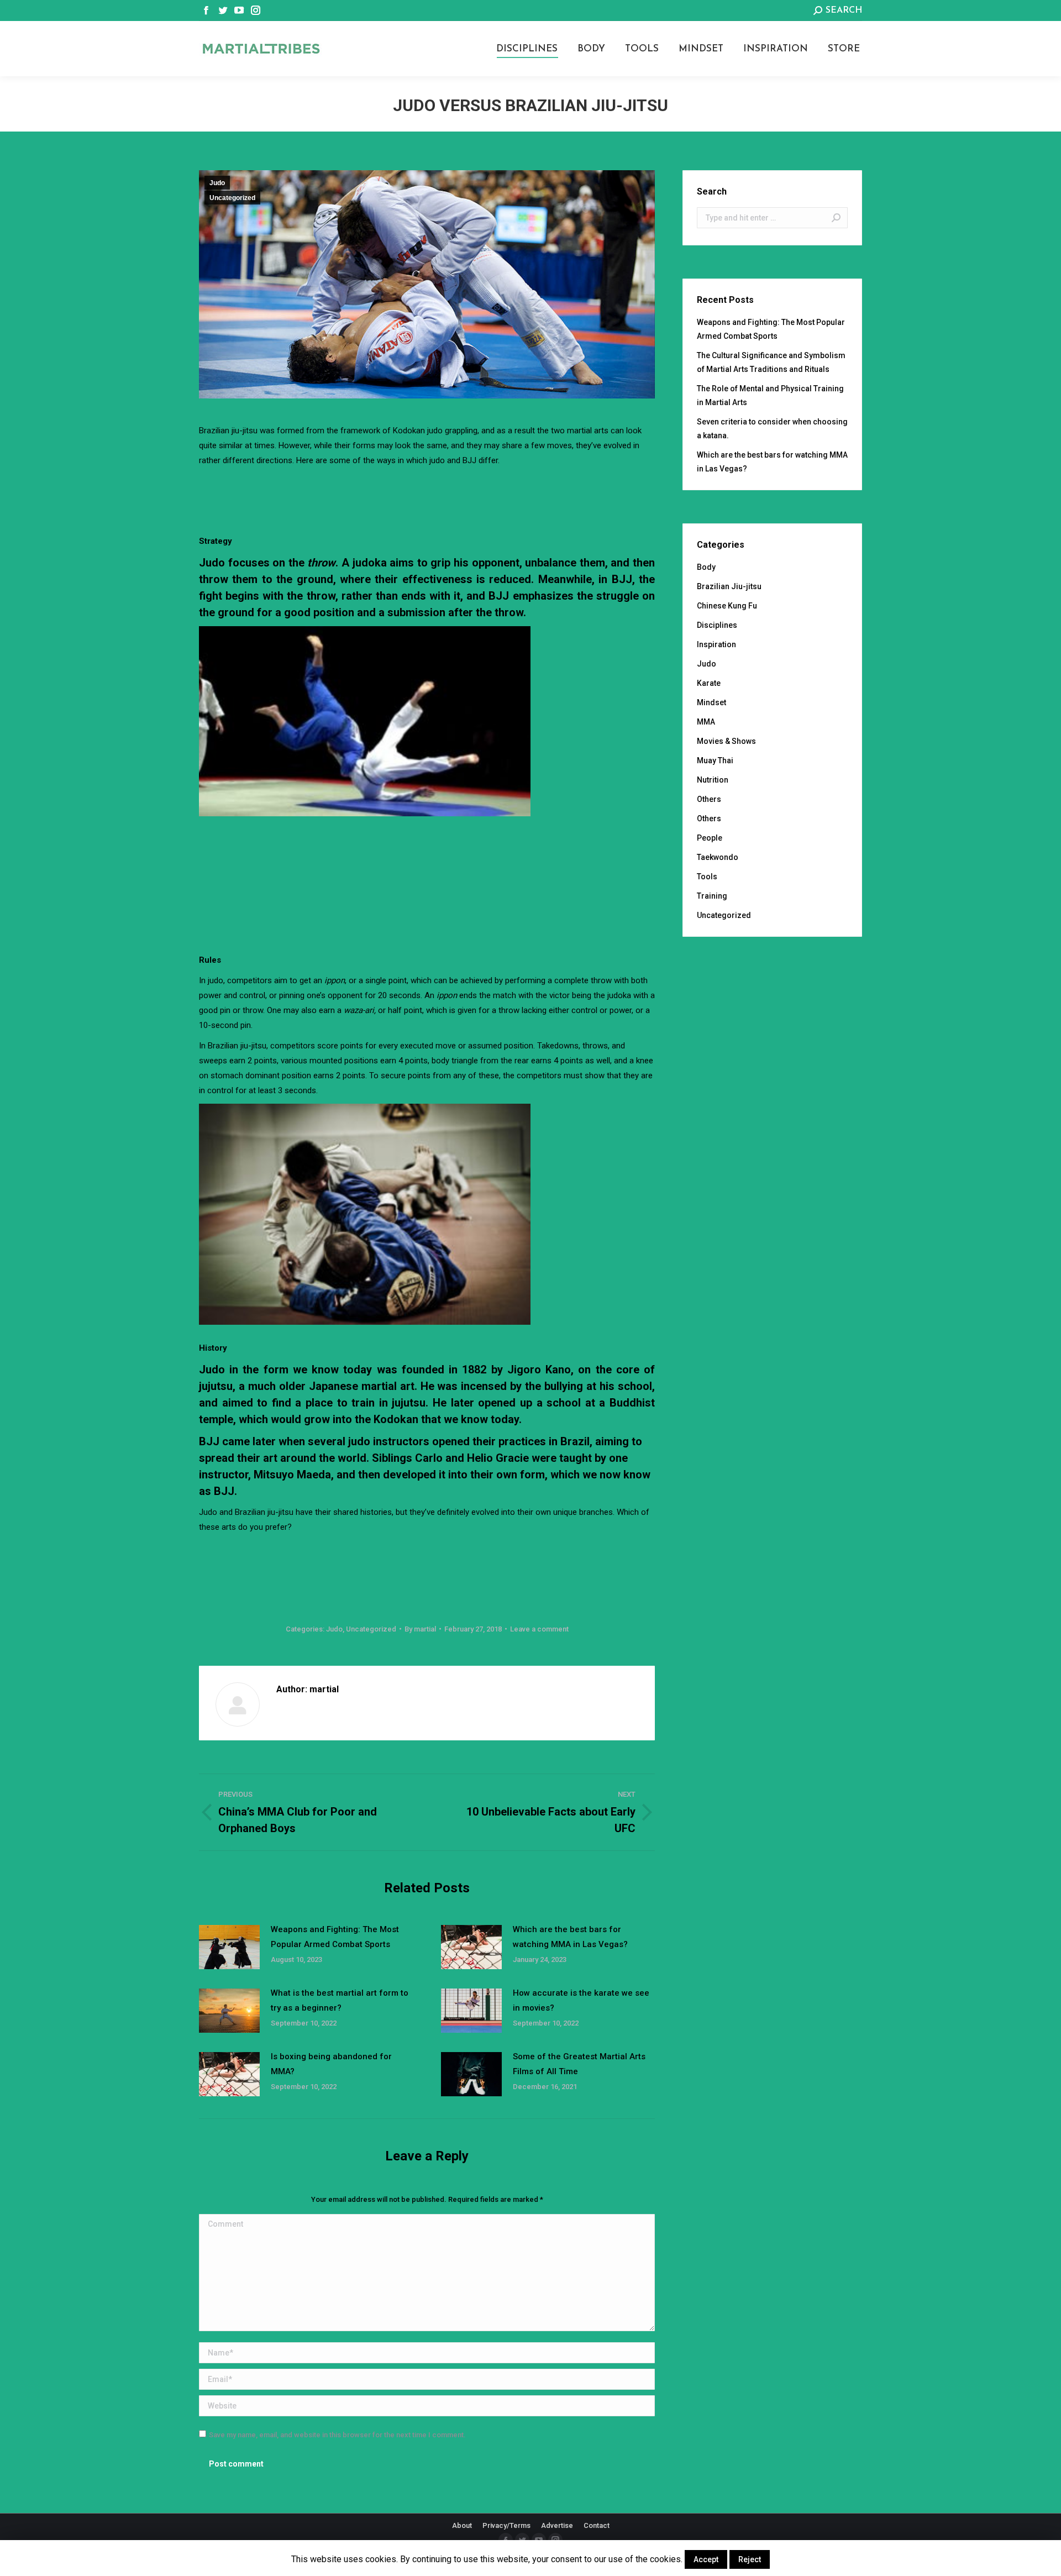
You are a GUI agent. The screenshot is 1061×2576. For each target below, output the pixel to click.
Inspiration (716, 644)
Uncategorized (232, 198)
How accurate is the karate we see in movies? (581, 2000)
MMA (706, 722)
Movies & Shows (726, 741)
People (710, 838)
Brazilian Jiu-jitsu (729, 586)
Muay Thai (715, 760)
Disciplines (717, 625)
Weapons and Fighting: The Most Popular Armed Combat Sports (335, 1937)
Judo (217, 183)
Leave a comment (539, 1629)
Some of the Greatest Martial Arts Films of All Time (579, 2064)
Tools (707, 877)
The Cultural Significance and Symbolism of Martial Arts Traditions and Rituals (771, 362)
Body (706, 567)
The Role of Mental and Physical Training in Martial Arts (770, 395)
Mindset (711, 702)
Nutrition (713, 780)
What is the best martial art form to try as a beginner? (340, 2000)
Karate (709, 683)
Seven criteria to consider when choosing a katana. (772, 429)
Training (712, 896)
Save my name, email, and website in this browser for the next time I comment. (337, 2435)
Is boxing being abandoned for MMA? (331, 2064)
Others (709, 799)
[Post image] (229, 1947)
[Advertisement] (427, 499)
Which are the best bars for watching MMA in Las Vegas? (570, 1937)
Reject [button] (750, 2559)
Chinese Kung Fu (727, 606)
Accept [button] (706, 2559)
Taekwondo (718, 857)
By (420, 1629)
